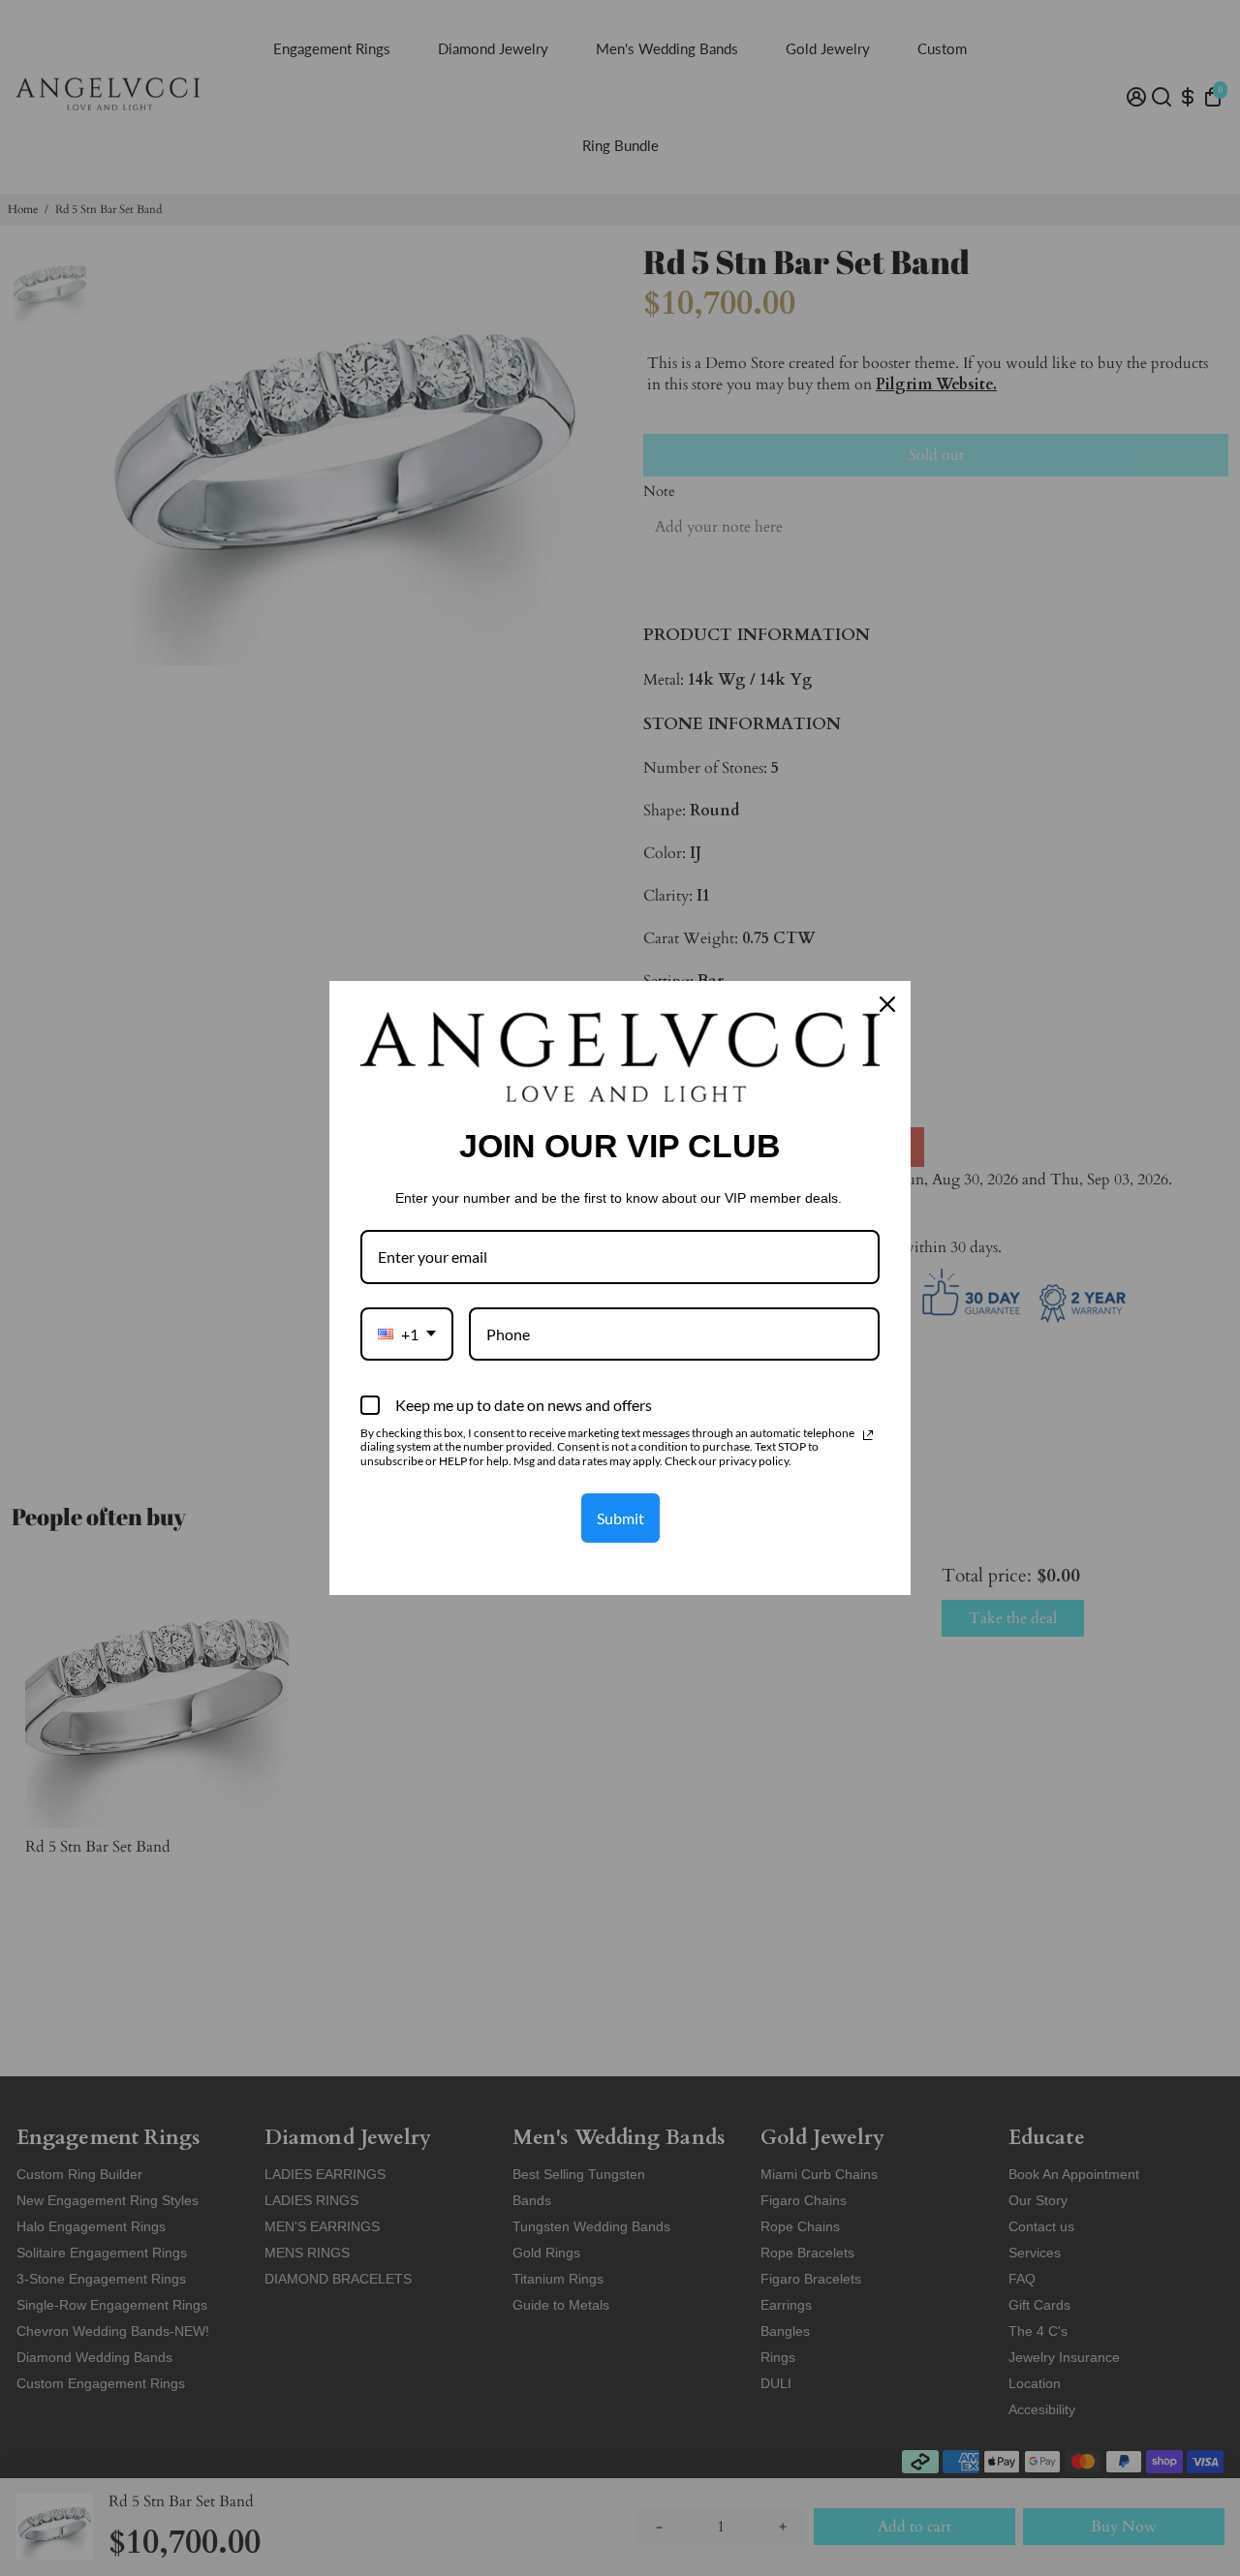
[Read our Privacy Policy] (868, 1435)
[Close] (887, 1004)
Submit (620, 1518)
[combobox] (407, 1334)
